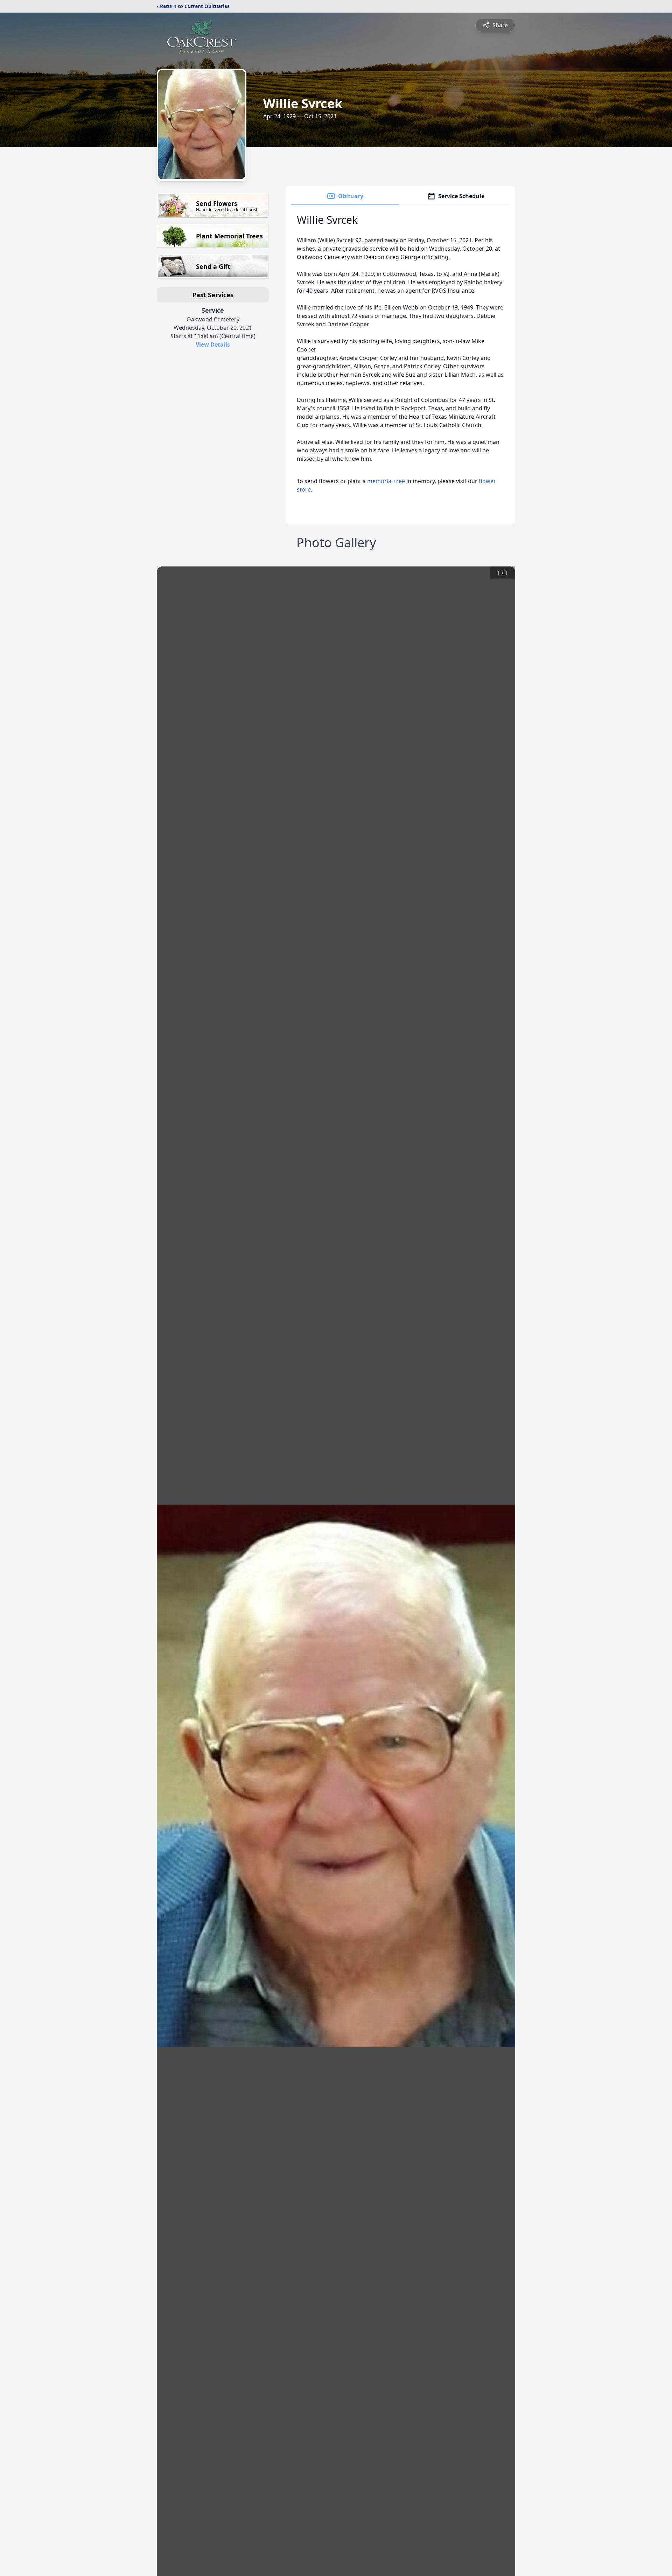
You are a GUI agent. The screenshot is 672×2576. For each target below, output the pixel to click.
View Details (213, 344)
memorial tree (386, 481)
